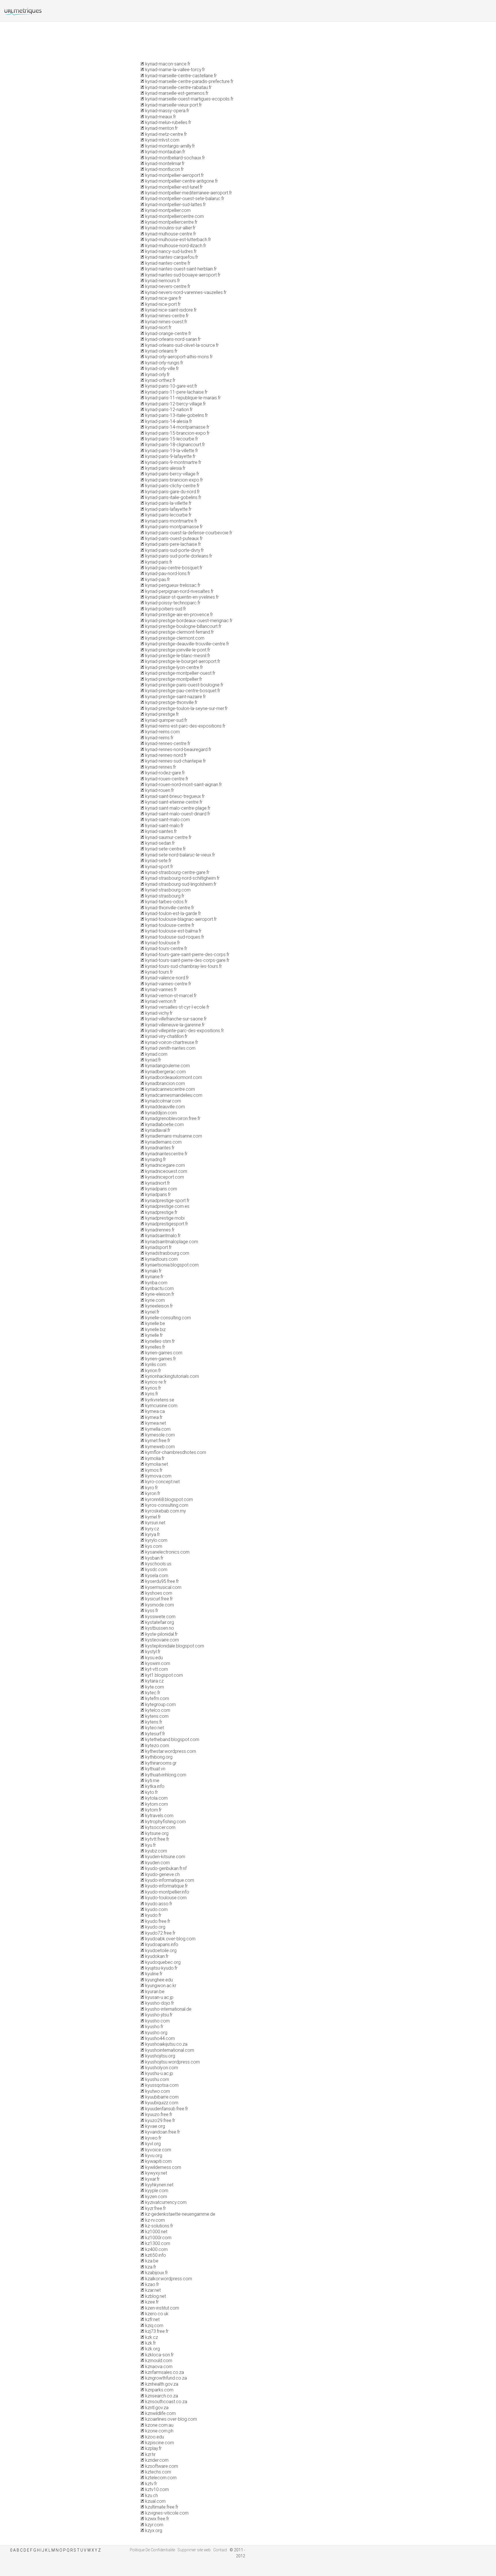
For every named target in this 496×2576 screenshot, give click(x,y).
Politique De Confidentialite (152, 2550)
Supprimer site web (194, 2550)
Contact (220, 2550)
